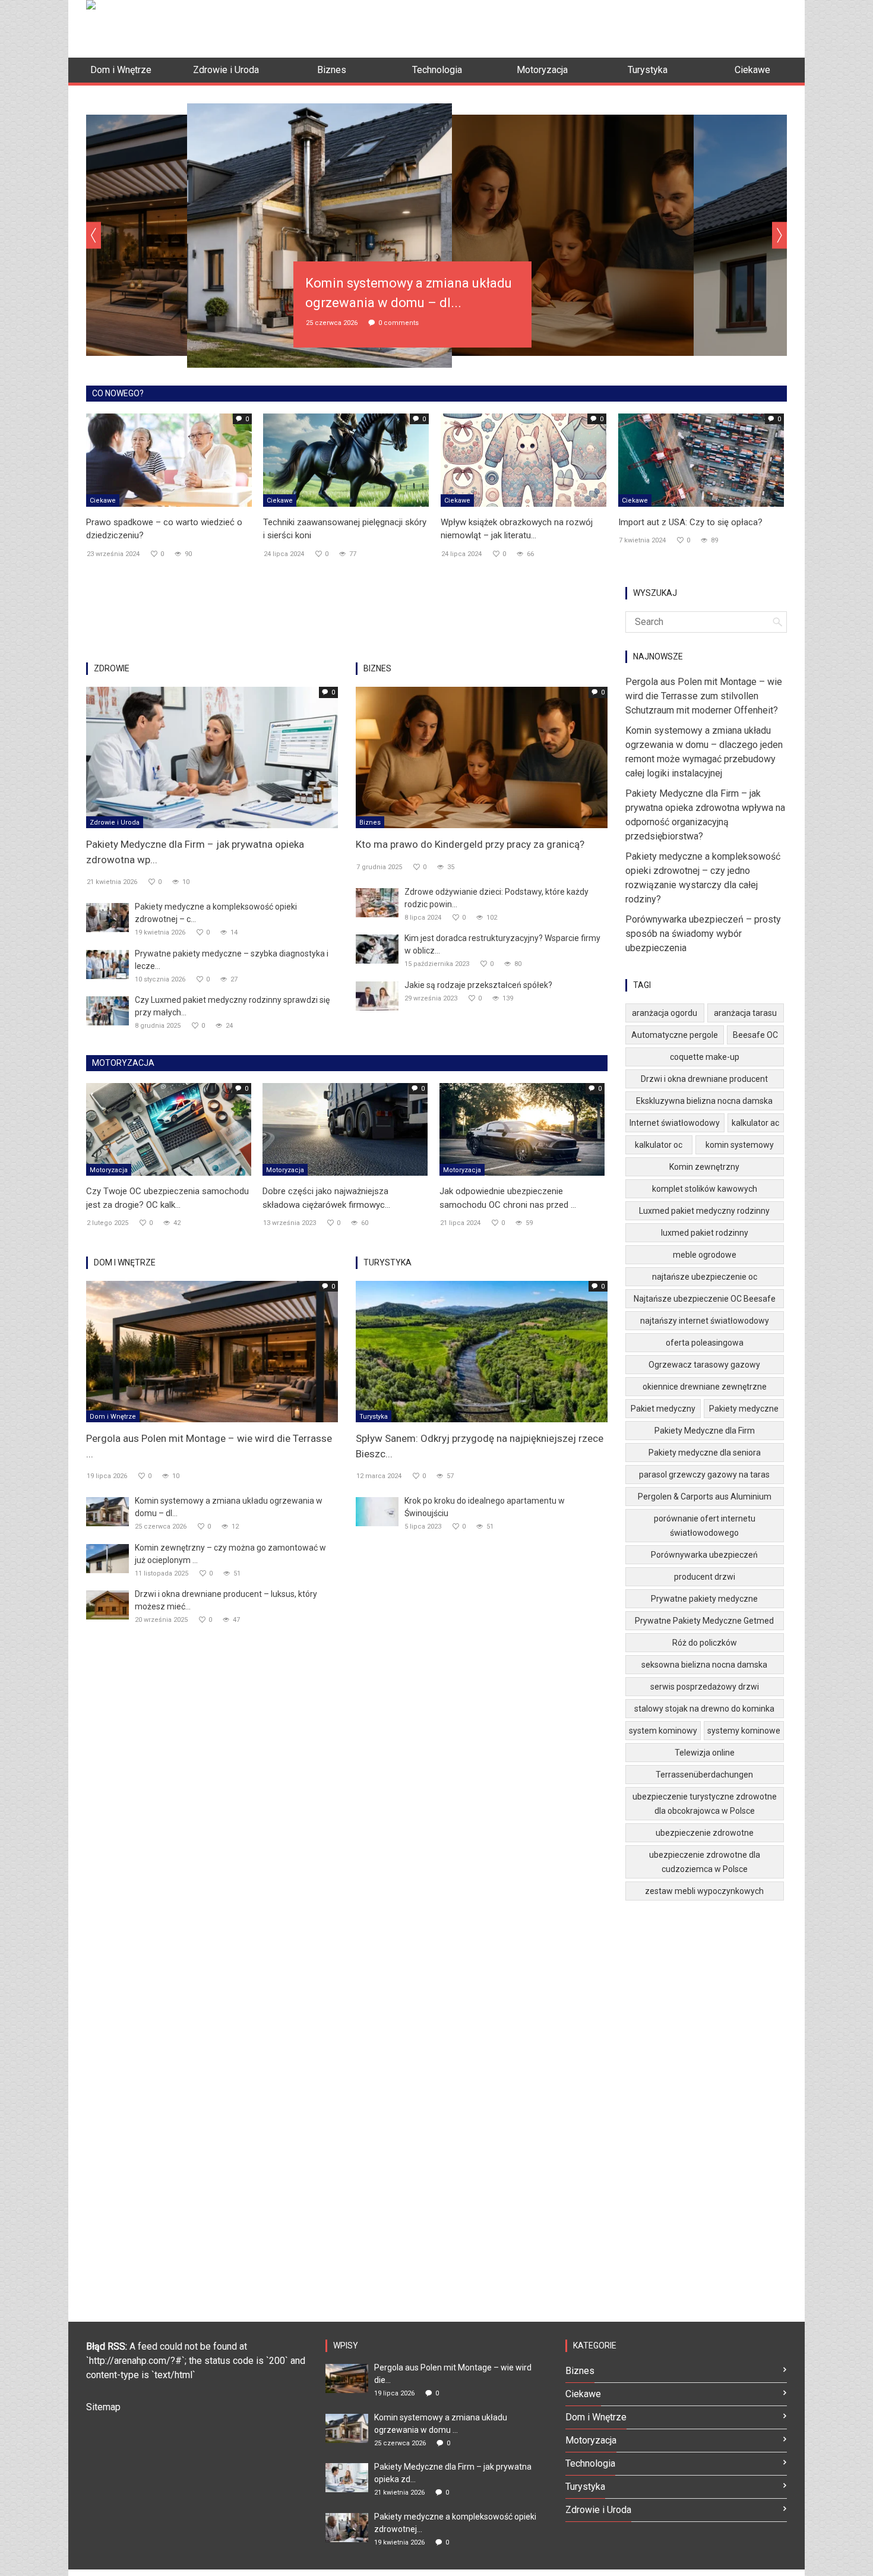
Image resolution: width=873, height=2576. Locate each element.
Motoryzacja (109, 1170)
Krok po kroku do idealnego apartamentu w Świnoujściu (485, 1507)
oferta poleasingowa (705, 1343)
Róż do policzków (705, 1643)
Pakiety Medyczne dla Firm (705, 1431)
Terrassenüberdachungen (704, 1775)
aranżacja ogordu (665, 1013)
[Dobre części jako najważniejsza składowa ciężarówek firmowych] (345, 1129)
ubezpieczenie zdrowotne (705, 1833)
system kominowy (663, 1731)
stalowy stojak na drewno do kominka (704, 1709)
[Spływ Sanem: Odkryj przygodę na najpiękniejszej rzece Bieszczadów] (482, 1351)
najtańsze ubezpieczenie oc (705, 1277)
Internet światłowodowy (675, 1123)
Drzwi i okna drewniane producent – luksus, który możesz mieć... (226, 1600)
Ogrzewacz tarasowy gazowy (704, 1365)
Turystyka (374, 1417)
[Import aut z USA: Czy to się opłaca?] (701, 459)
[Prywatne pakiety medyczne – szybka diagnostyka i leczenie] (107, 964)
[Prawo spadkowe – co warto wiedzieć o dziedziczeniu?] (169, 459)
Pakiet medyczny (663, 1409)
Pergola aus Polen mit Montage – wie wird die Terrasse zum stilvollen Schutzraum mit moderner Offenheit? (704, 696)
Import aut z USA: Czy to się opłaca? (690, 522)
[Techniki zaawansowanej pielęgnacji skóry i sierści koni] (346, 459)
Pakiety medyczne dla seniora (705, 1453)
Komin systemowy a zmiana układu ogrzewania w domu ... (441, 2424)
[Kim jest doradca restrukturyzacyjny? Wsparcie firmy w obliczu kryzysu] (377, 948)
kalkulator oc (659, 1145)
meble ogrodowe (705, 1255)
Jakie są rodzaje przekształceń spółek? (478, 985)
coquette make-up (705, 1057)
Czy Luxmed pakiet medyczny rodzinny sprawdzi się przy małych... (232, 1006)
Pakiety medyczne (744, 1409)
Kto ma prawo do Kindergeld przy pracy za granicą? (470, 844)
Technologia (590, 2463)
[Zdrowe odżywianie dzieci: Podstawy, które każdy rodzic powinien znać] (377, 902)
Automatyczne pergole (675, 1035)
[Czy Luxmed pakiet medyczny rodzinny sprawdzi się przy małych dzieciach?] (107, 1010)
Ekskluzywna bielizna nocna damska (704, 1101)
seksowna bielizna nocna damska (704, 1665)
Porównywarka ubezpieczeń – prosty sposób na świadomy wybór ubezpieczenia (703, 934)
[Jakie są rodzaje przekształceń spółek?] (377, 995)
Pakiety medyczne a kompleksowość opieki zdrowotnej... (455, 2523)
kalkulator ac (755, 1123)
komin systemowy (740, 1145)
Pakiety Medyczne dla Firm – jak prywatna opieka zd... (453, 2473)
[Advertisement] (571, 27)
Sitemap (103, 2407)
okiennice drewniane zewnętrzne (705, 1387)
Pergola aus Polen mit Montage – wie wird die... (453, 2374)
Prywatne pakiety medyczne (704, 1599)
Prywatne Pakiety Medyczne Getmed (704, 1621)
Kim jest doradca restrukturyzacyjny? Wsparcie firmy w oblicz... (502, 944)
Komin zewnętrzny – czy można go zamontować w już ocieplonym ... (230, 1554)
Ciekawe (103, 501)
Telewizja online (705, 1753)
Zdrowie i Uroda (115, 823)
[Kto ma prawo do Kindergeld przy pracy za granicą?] (482, 757)
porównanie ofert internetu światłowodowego (705, 1526)
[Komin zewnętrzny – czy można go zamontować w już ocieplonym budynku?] (107, 1558)
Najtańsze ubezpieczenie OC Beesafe (705, 1299)
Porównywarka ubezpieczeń (704, 1555)
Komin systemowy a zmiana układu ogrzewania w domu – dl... (229, 1507)
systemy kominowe (744, 1731)
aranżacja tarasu (745, 1013)
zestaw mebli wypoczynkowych (704, 1891)
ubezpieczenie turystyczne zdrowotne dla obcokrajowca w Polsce (705, 1804)
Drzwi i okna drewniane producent (704, 1079)
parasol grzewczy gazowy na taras (704, 1475)
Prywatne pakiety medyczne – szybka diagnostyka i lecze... (232, 960)
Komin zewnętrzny (704, 1167)
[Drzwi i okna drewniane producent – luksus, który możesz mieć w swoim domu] (107, 1604)
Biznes (370, 823)
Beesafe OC (755, 1035)
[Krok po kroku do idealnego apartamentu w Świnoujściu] (377, 1511)
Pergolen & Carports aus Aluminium (705, 1497)
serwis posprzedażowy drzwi (705, 1687)
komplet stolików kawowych (705, 1189)
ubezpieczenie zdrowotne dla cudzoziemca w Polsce (705, 1862)
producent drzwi (705, 1577)
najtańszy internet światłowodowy (705, 1321)
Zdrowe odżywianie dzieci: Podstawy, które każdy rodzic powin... (496, 898)
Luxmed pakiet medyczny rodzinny (704, 1211)
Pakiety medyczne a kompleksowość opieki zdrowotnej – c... (216, 913)
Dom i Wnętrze (113, 1417)
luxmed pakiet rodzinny (705, 1233)
